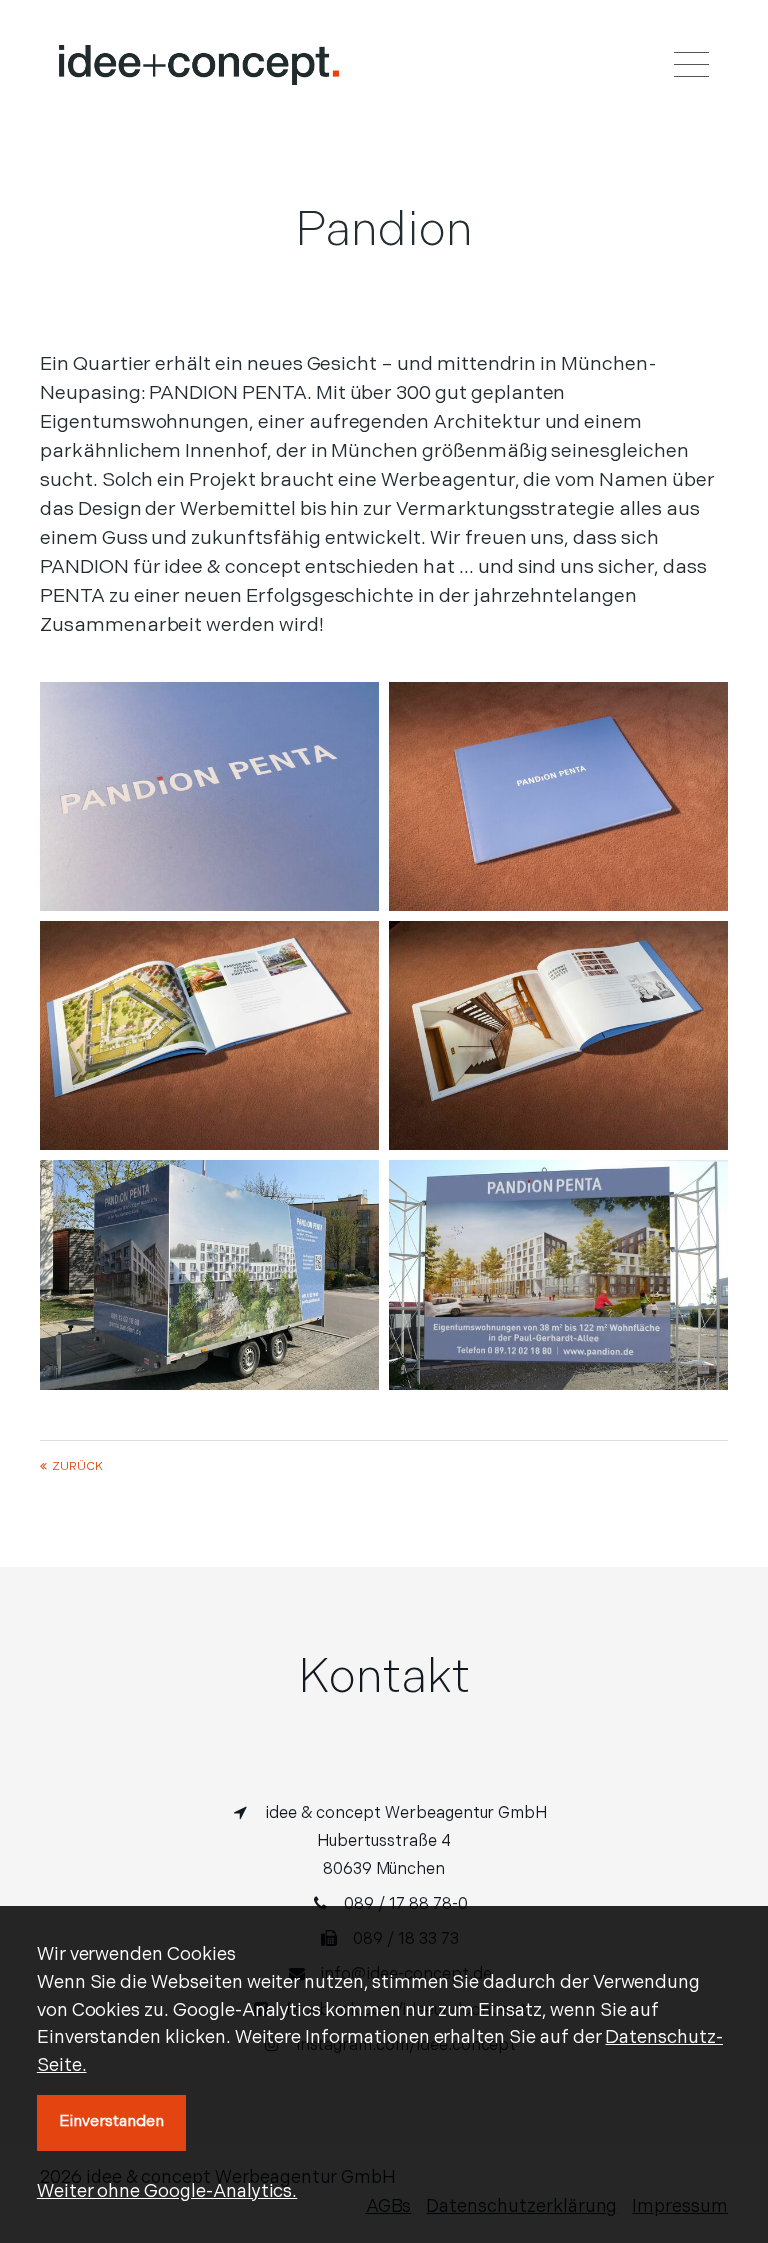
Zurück (77, 1467)
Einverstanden (111, 2122)
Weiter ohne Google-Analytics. (167, 2192)
